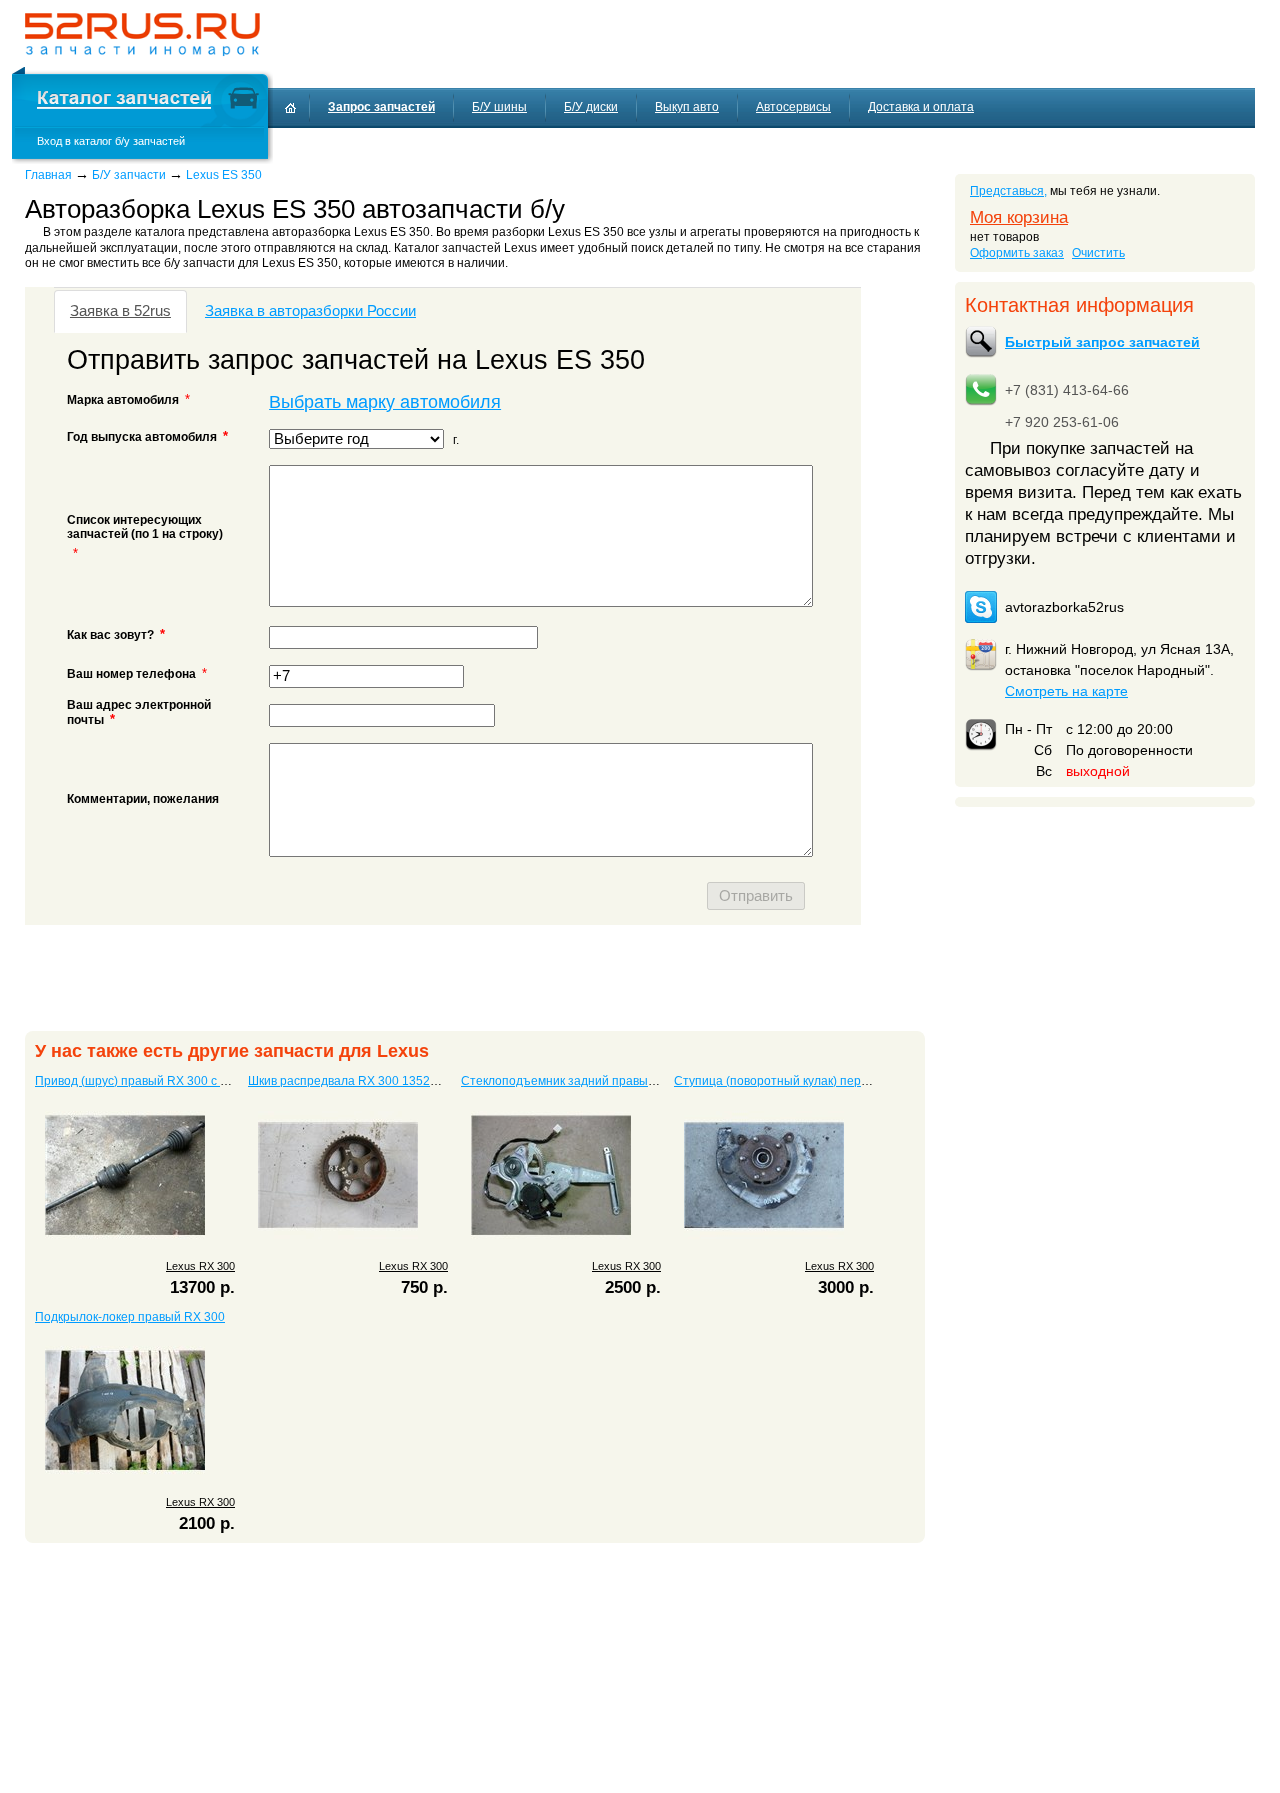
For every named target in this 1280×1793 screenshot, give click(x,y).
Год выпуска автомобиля (148, 436)
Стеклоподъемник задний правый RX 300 (580, 1081)
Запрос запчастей (381, 107)
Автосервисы (793, 107)
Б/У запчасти (129, 175)
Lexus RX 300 (200, 1266)
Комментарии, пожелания (143, 799)
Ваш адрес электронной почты (139, 712)
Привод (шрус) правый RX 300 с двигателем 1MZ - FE (186, 1081)
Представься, (1008, 191)
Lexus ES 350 (224, 175)
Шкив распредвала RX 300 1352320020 (360, 1081)
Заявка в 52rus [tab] (120, 311)
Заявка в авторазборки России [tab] (310, 311)
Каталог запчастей (124, 100)
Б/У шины (499, 107)
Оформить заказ (1017, 253)
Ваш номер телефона (131, 674)
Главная (48, 175)
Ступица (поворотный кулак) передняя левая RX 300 (825, 1081)
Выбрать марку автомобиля (385, 401)
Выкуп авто (687, 107)
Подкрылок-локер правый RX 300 (130, 1317)
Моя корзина (1019, 217)
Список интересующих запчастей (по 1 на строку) (145, 527)
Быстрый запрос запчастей (1102, 342)
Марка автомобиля (123, 400)
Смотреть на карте (1066, 691)
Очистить (1098, 253)
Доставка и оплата (921, 107)
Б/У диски (591, 107)
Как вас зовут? (116, 634)
